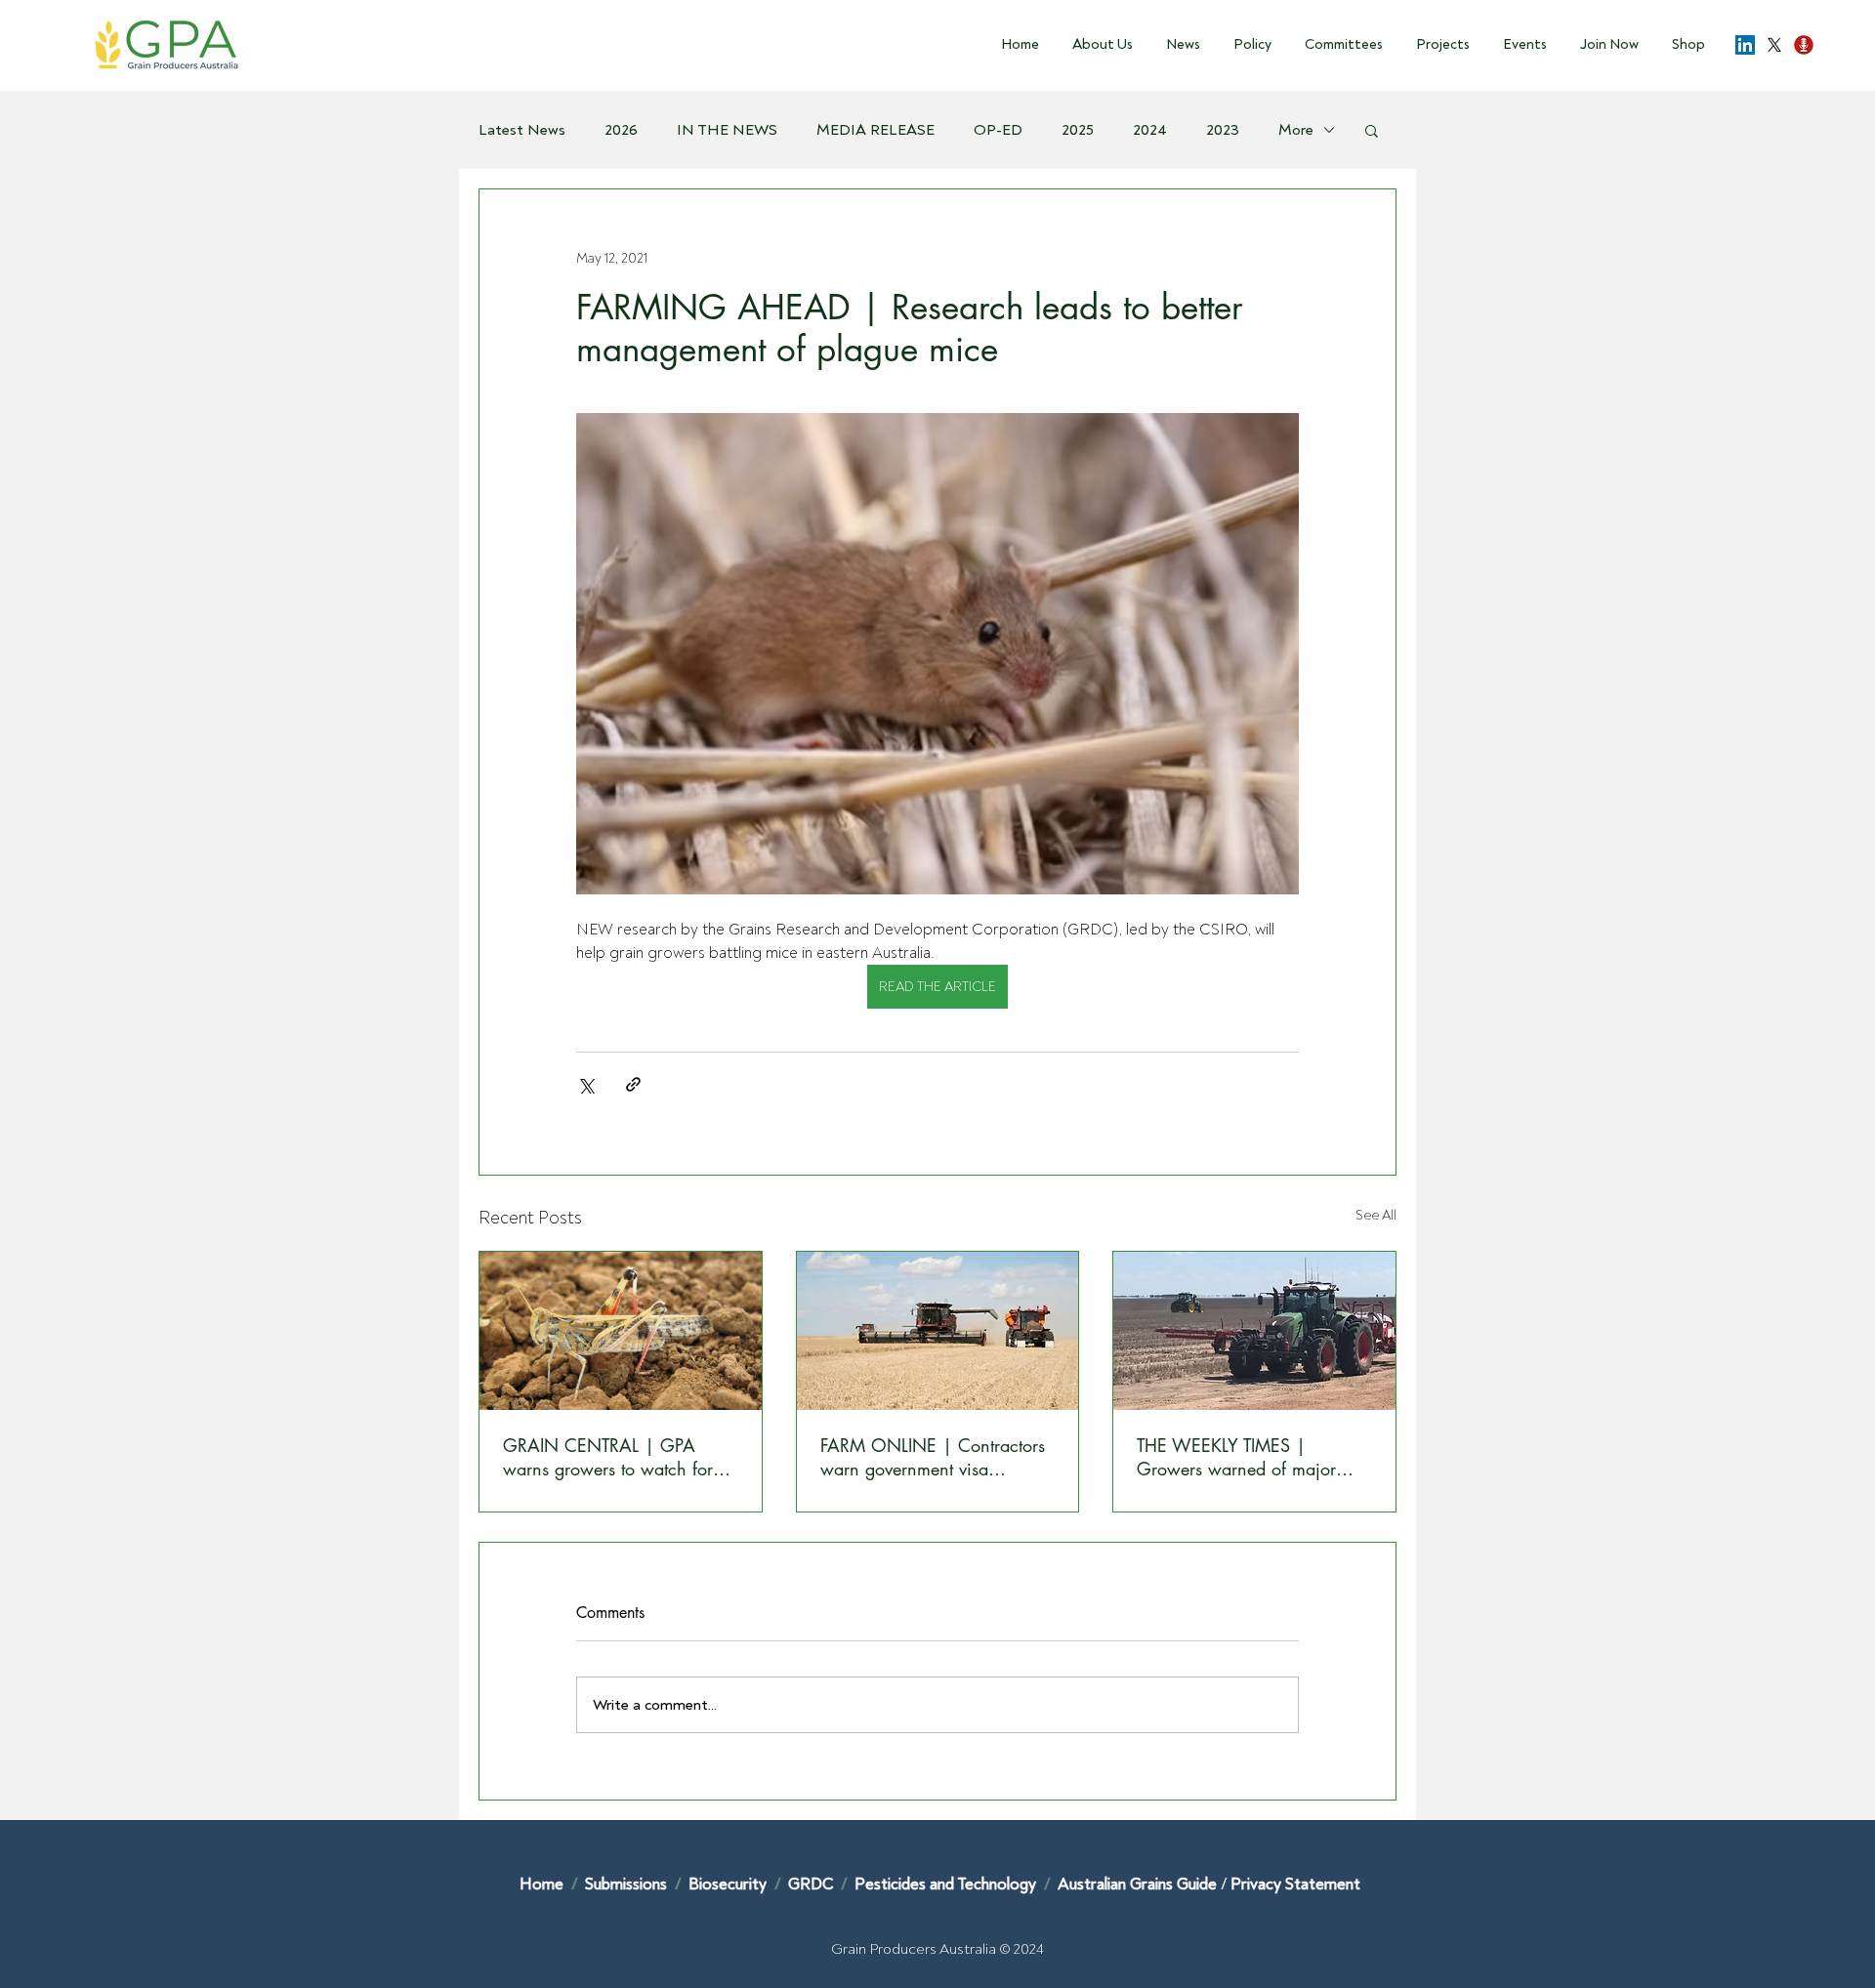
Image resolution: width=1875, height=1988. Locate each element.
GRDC (811, 1884)
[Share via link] (633, 1084)
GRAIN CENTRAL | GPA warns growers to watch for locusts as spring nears (608, 1457)
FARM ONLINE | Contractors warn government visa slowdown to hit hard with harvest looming (933, 1457)
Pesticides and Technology (945, 1884)
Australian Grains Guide (1139, 1884)
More (1296, 130)
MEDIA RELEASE (875, 130)
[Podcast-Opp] (1804, 45)
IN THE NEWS (727, 130)
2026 (621, 130)
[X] (1774, 45)
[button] (1096, 45)
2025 (1078, 130)
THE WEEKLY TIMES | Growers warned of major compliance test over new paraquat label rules (1236, 1457)
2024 (1150, 130)
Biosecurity (729, 1884)
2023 (1223, 130)
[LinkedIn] (1745, 45)
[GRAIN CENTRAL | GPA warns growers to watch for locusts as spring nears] (621, 1331)
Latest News (522, 130)
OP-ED (998, 130)
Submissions (628, 1884)
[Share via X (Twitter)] (585, 1084)
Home (542, 1884)
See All (1376, 1215)
